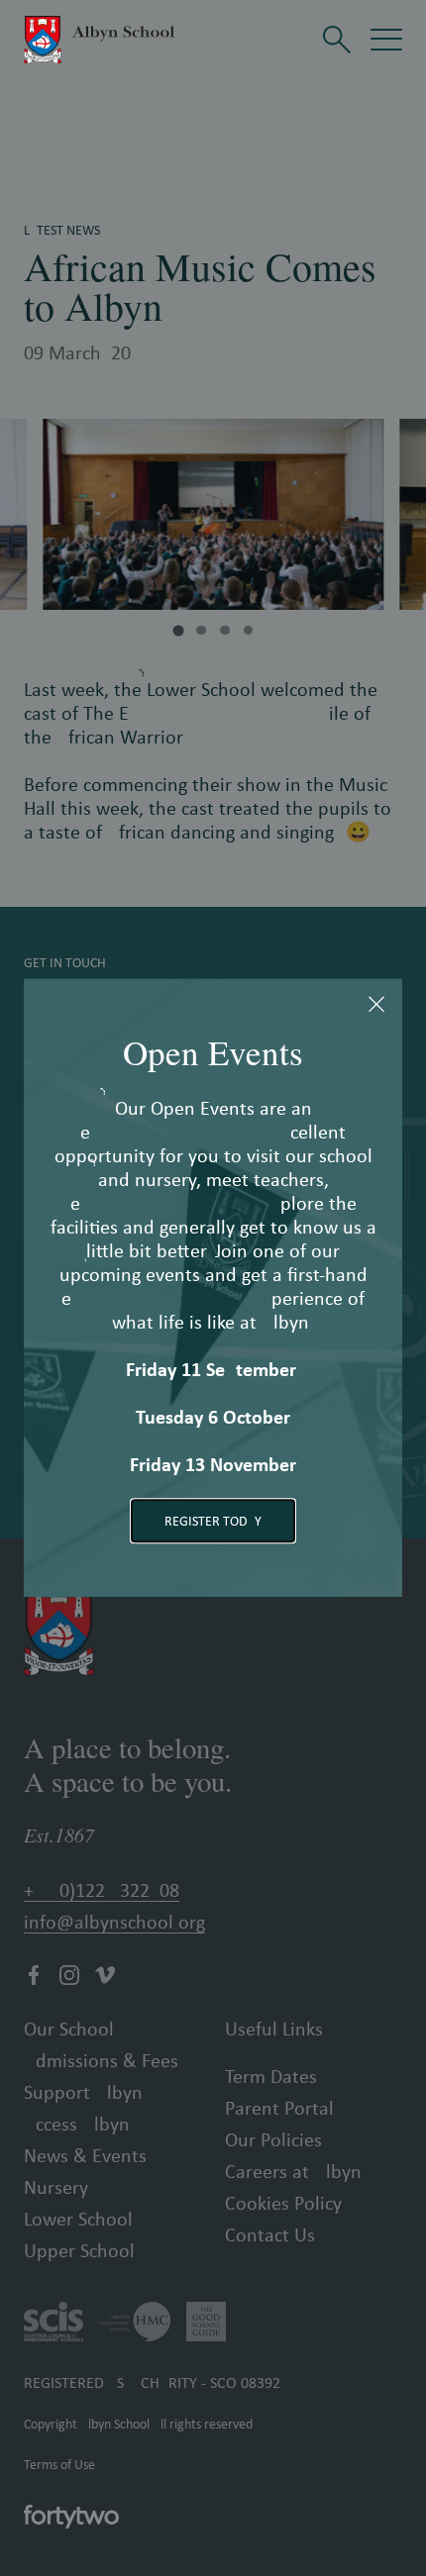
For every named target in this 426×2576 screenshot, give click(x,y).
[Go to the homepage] (99, 40)
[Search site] (337, 40)
